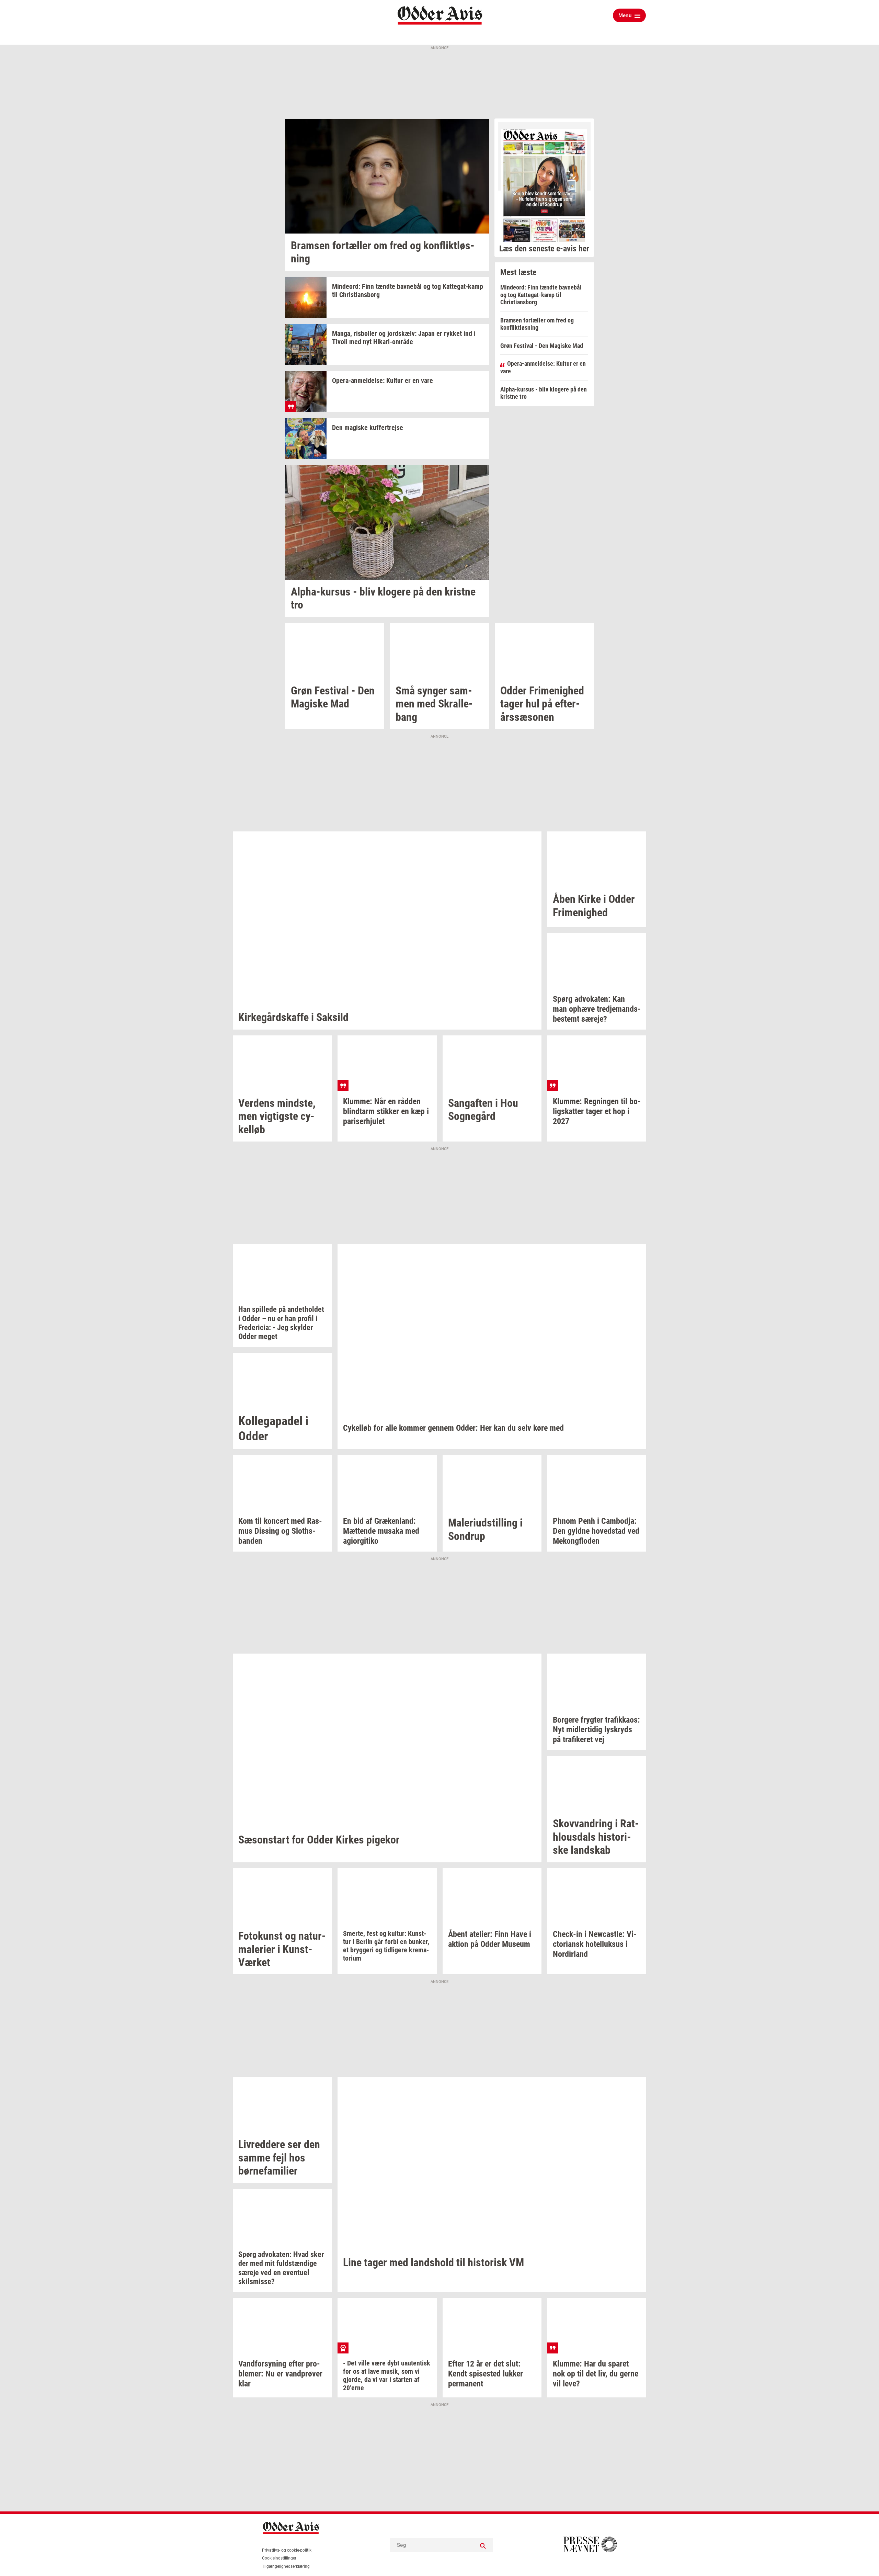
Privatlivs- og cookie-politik (287, 2550)
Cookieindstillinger (279, 2558)
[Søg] (483, 2545)
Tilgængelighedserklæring (286, 2566)
